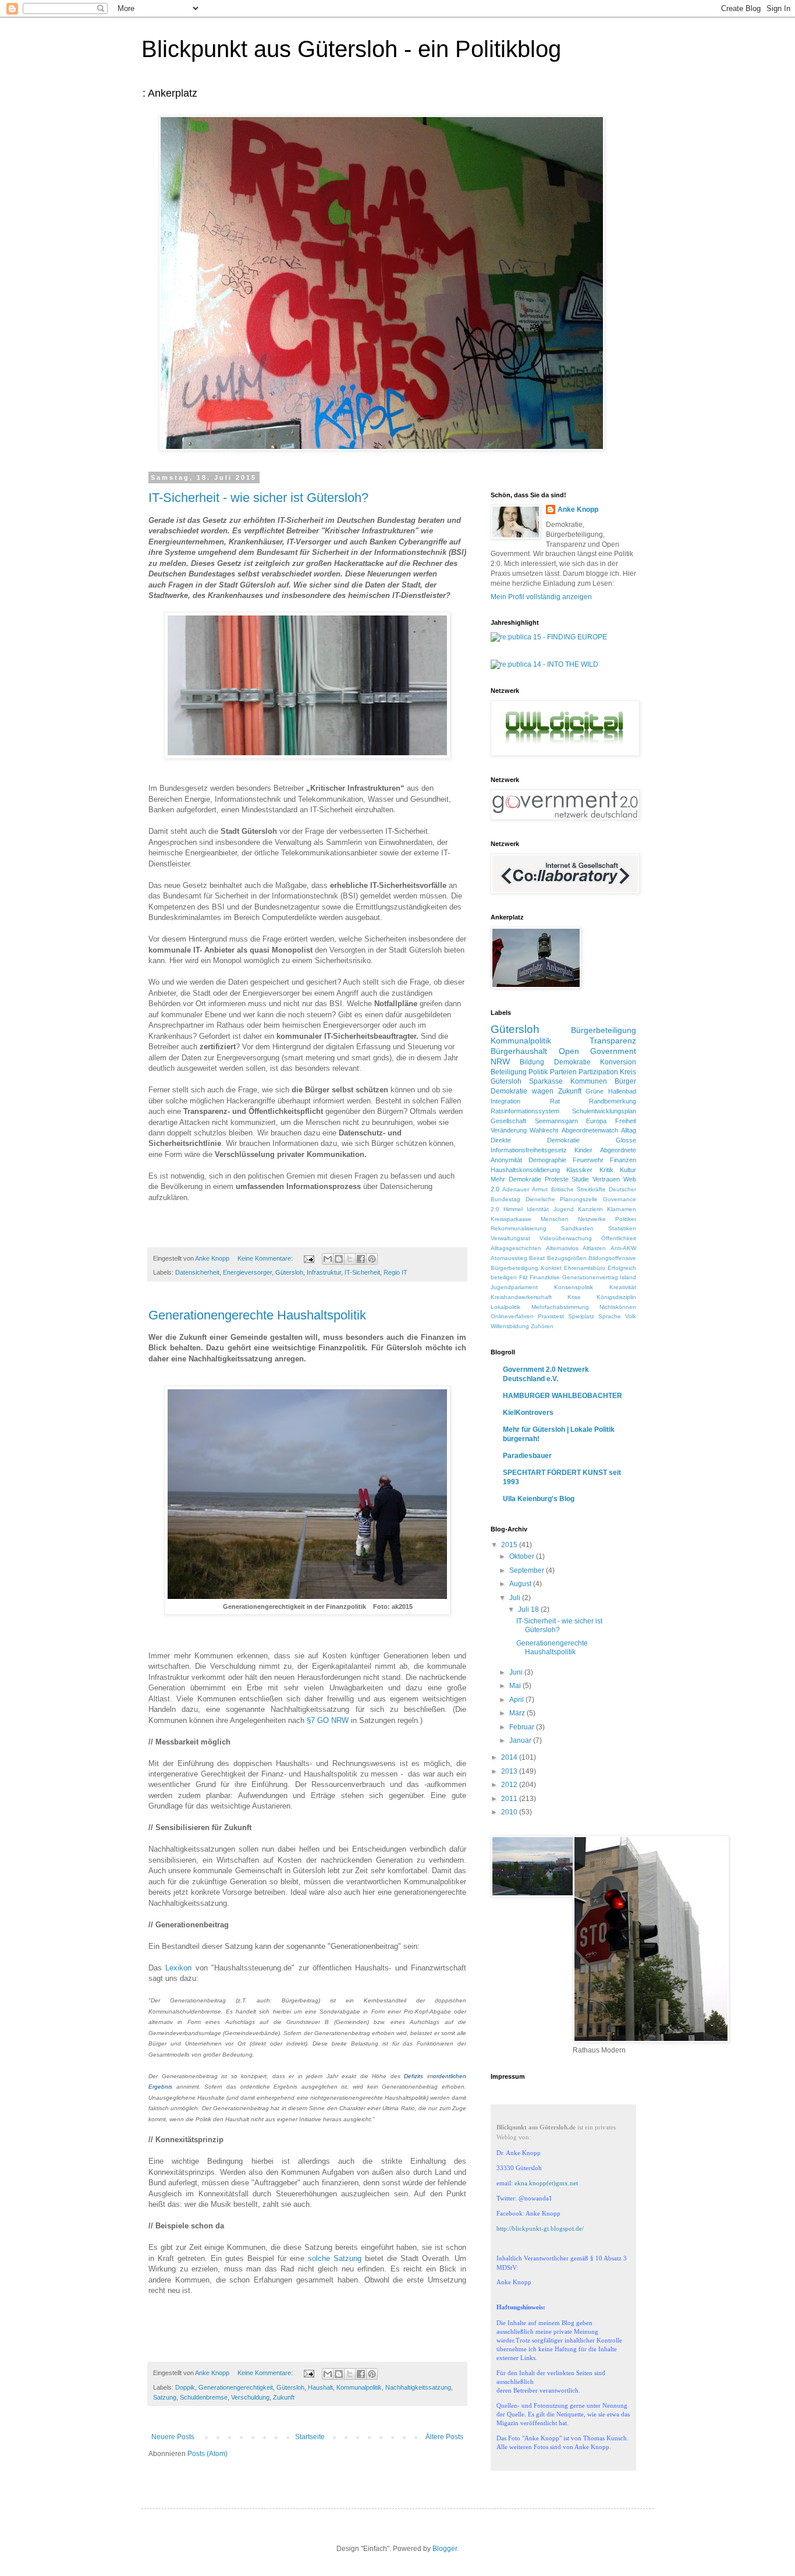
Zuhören (542, 1326)
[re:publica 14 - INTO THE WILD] (544, 664)
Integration (505, 1101)
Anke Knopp (578, 509)
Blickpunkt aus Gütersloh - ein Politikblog (351, 49)
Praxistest (551, 1316)
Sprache (610, 1316)
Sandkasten (577, 1228)
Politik (538, 1072)
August (521, 1584)
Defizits (414, 2076)
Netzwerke (592, 1219)
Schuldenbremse (204, 2397)
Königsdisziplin (616, 1297)
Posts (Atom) (207, 2454)
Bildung (532, 1062)
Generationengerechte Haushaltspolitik (257, 1315)
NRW (500, 1061)
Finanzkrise (545, 1277)
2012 (510, 1785)
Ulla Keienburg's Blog (539, 1499)
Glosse (626, 1140)
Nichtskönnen (618, 1307)
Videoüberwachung (566, 1238)
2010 (510, 1812)
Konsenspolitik (574, 1287)
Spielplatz (581, 1316)
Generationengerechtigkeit (236, 2387)
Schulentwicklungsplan (604, 1111)
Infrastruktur (324, 1272)
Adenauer (516, 1189)
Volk (631, 1316)
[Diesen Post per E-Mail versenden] (328, 1259)
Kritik (606, 1170)
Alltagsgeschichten (516, 1248)
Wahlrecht (544, 1130)
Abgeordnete (618, 1150)
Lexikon (178, 1968)
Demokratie (572, 1062)
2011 (510, 1799)
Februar (523, 1727)
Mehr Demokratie (516, 1179)
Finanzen (623, 1160)
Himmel (513, 1209)
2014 (510, 1757)
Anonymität (506, 1160)
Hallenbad (622, 1091)
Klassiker (579, 1170)
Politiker (626, 1219)
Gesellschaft (508, 1121)
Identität (538, 1209)
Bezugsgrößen (567, 1258)
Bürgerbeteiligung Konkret (526, 1268)
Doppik (185, 2387)
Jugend (564, 1209)
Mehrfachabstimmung (560, 1307)
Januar (521, 1740)
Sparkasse (546, 1081)
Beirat (537, 1258)
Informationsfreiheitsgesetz (529, 1150)
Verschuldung (250, 2397)
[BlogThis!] (339, 1259)
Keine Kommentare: (266, 1258)
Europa (596, 1121)
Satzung (165, 2397)
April (517, 1700)
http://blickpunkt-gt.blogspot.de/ (540, 2228)
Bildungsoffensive (612, 1258)
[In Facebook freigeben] (361, 1259)
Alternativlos (562, 1248)
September (528, 1570)
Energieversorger (247, 1272)
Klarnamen (622, 1209)
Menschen (555, 1219)
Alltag (629, 1130)
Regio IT (395, 1272)
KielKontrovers (528, 1413)
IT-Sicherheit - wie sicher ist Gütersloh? (258, 498)
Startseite (310, 2437)
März (518, 1713)
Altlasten (594, 1248)
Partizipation (598, 1072)
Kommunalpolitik (359, 2387)
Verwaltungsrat (510, 1238)
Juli (516, 1598)
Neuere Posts (173, 2437)
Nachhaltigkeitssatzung (418, 2387)
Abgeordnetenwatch (590, 1130)
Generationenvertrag (590, 1277)
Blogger (445, 2549)
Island (628, 1277)
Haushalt (320, 2387)
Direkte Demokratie (535, 1140)
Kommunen (589, 1081)
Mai (516, 1686)
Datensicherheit (197, 1272)
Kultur (628, 1170)
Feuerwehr (588, 1160)
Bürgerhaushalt (519, 1051)
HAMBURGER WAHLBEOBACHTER (562, 1396)
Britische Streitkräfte (578, 1189)
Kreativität (623, 1287)
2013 (510, 1771)
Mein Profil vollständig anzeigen (541, 597)
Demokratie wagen (522, 1091)
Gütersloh (289, 1272)
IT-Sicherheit (362, 1272)
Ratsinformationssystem (525, 1111)
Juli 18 (529, 1609)
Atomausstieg (509, 1258)
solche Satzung (336, 2258)
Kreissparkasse (511, 1219)
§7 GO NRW (328, 1720)
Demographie (547, 1160)
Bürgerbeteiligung (604, 1030)
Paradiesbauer (527, 1456)
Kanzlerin (590, 1209)
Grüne (595, 1091)
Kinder (583, 1150)
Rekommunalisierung (519, 1228)
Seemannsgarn (556, 1121)
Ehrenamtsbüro (585, 1268)
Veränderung (509, 1130)
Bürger (625, 1081)
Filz (524, 1277)
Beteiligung (509, 1072)
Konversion (618, 1062)
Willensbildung (510, 1326)
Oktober (523, 1556)
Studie (580, 1179)
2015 (510, 1545)
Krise (574, 1297)
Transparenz (613, 1041)
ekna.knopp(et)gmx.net (546, 2183)
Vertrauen (606, 1179)
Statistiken (622, 1228)
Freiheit (626, 1121)
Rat (555, 1101)
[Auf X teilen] (350, 1259)
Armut (540, 1189)
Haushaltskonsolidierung (525, 1170)
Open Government (598, 1051)
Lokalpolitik (505, 1307)
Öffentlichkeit (619, 1238)
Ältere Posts (444, 2437)
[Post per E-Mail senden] (308, 1258)
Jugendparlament (514, 1287)
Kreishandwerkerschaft (521, 1297)
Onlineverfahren (512, 1316)
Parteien (563, 1072)
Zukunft (284, 2397)
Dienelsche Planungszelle (562, 1199)
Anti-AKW (623, 1248)
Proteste (557, 1179)
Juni (517, 1672)
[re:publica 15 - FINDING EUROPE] (549, 637)
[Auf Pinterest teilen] (372, 1259)
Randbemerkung (613, 1101)
